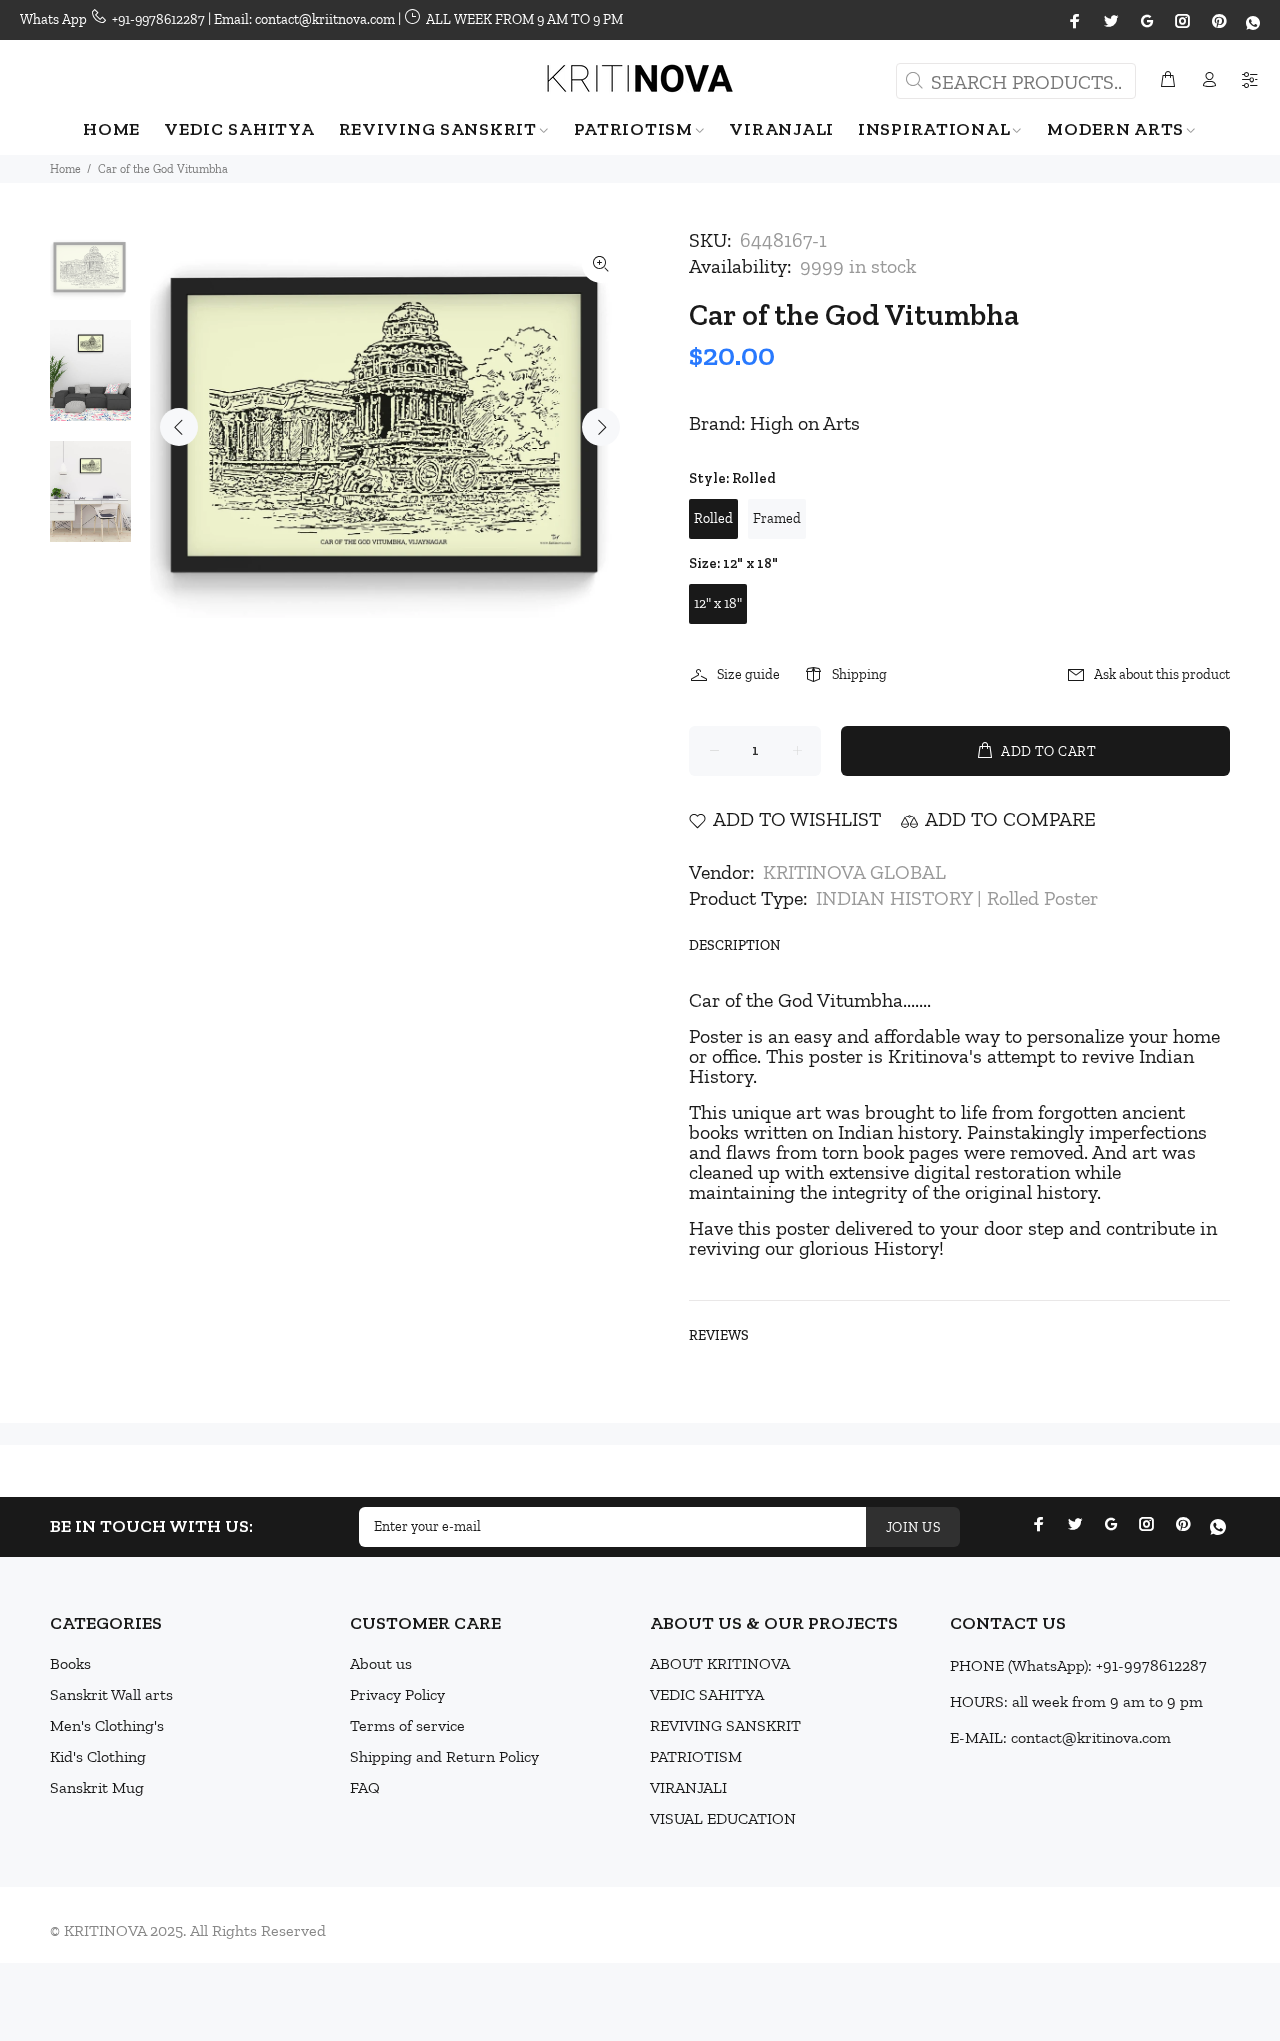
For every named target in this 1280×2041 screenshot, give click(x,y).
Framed (777, 518)
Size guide (748, 674)
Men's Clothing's (107, 1725)
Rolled (713, 518)
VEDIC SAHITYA (707, 1694)
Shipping (859, 674)
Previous (179, 427)
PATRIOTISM (696, 1756)
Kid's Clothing (98, 1756)
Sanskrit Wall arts (111, 1694)
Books (70, 1663)
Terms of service (407, 1725)
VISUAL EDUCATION (723, 1818)
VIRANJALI (688, 1787)
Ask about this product (1162, 674)
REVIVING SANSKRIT (725, 1725)
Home (65, 169)
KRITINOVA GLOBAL (854, 872)
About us (381, 1663)
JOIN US (913, 1527)
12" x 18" (718, 603)
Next (601, 427)
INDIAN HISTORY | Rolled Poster (957, 898)
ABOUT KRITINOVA (720, 1663)
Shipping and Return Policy (444, 1756)
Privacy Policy (397, 1694)
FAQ (365, 1787)
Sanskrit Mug (97, 1787)
